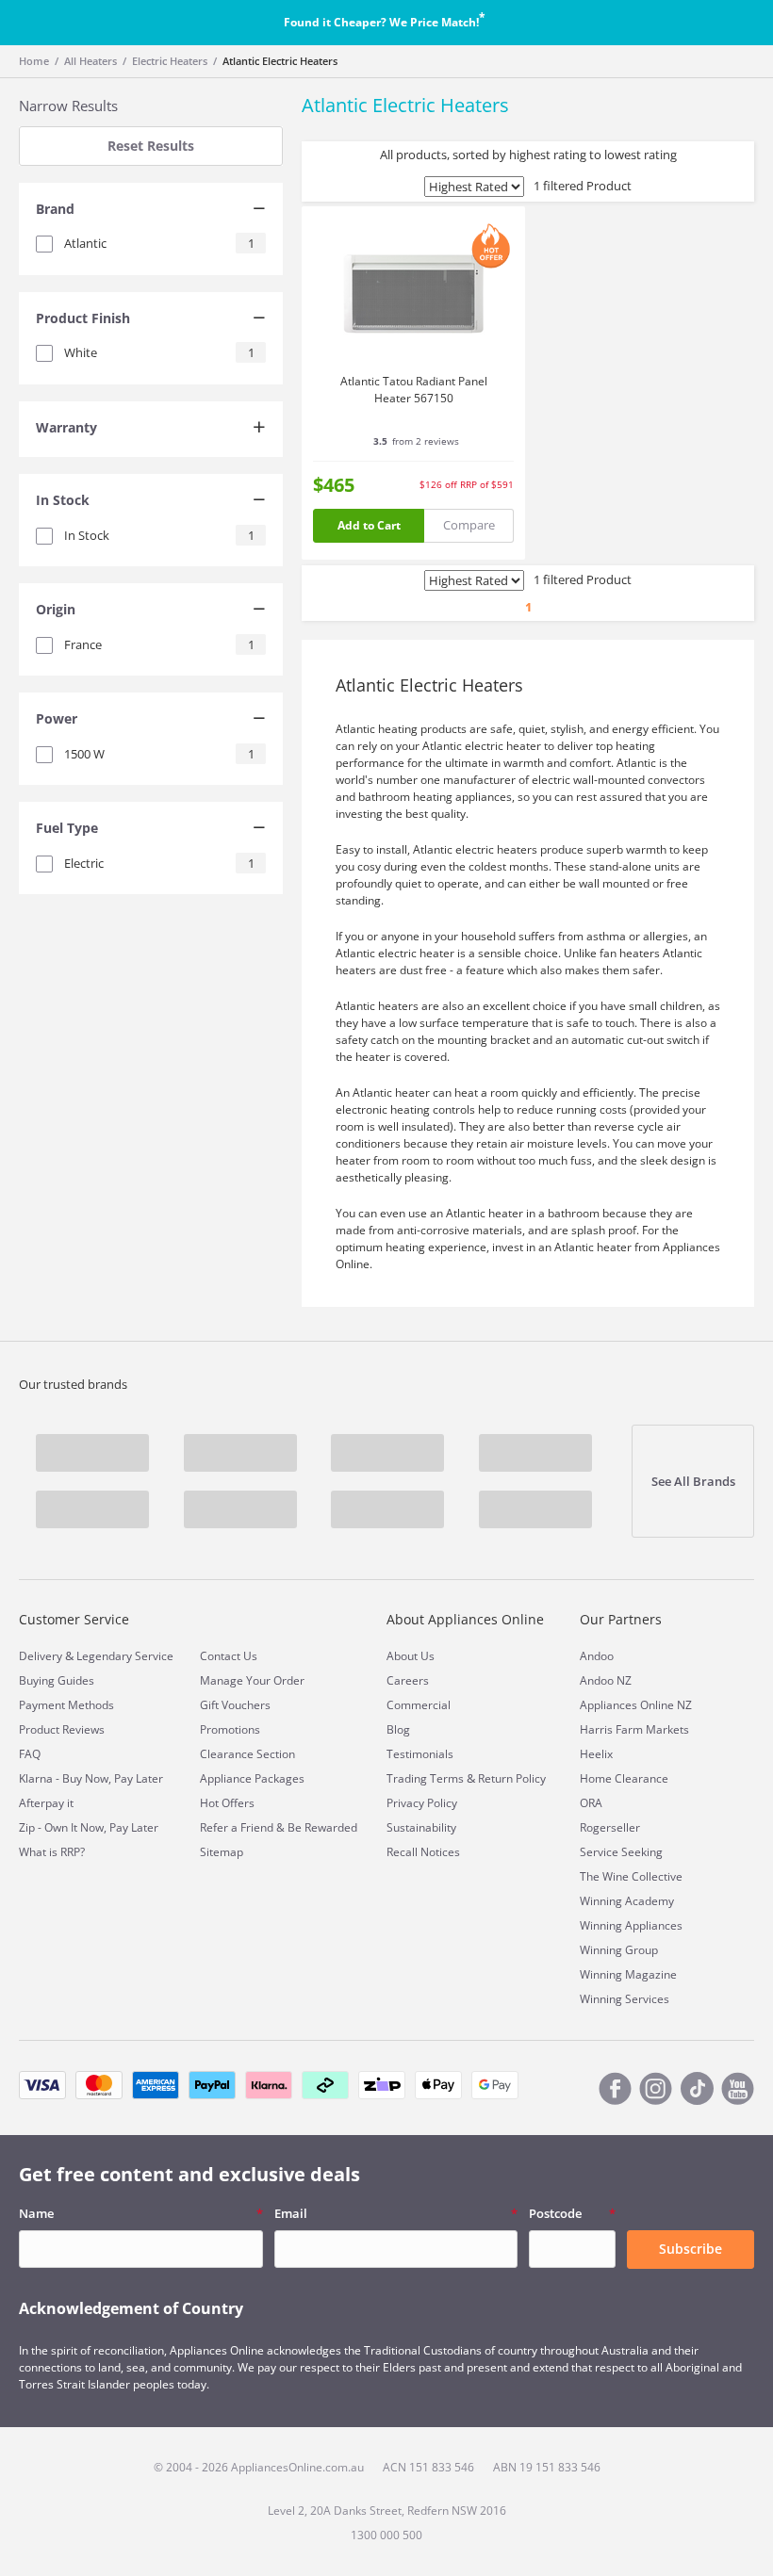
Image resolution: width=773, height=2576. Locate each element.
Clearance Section (247, 1754)
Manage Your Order (252, 1680)
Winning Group (619, 1950)
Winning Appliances (631, 1925)
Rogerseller (610, 1827)
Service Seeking (621, 1852)
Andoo (597, 1656)
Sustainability (421, 1827)
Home (34, 61)
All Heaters (90, 61)
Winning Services (625, 1999)
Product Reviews (62, 1729)
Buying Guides (57, 1680)
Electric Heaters (170, 61)
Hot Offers (227, 1803)
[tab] (151, 211)
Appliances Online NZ (636, 1705)
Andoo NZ (606, 1680)
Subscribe (691, 2249)
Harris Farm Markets (634, 1729)
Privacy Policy (422, 1803)
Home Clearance (624, 1778)
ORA (591, 1803)
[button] (151, 211)
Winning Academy (627, 1901)
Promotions (230, 1729)
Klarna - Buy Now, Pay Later (91, 1778)
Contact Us (229, 1656)
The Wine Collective (631, 1876)
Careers (408, 1680)
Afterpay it (46, 1803)
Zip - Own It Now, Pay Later (89, 1827)
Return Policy (512, 1778)
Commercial (419, 1705)
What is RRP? (52, 1852)
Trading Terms (425, 1778)
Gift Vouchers (235, 1705)
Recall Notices (423, 1852)
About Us (411, 1656)
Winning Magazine (628, 1974)
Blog (398, 1729)
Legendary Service (125, 1656)
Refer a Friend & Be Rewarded (279, 1827)
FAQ (30, 1754)
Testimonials (420, 1754)
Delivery (41, 1656)
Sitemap (222, 1852)
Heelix (596, 1754)
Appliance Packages (252, 1778)
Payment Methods (66, 1705)
